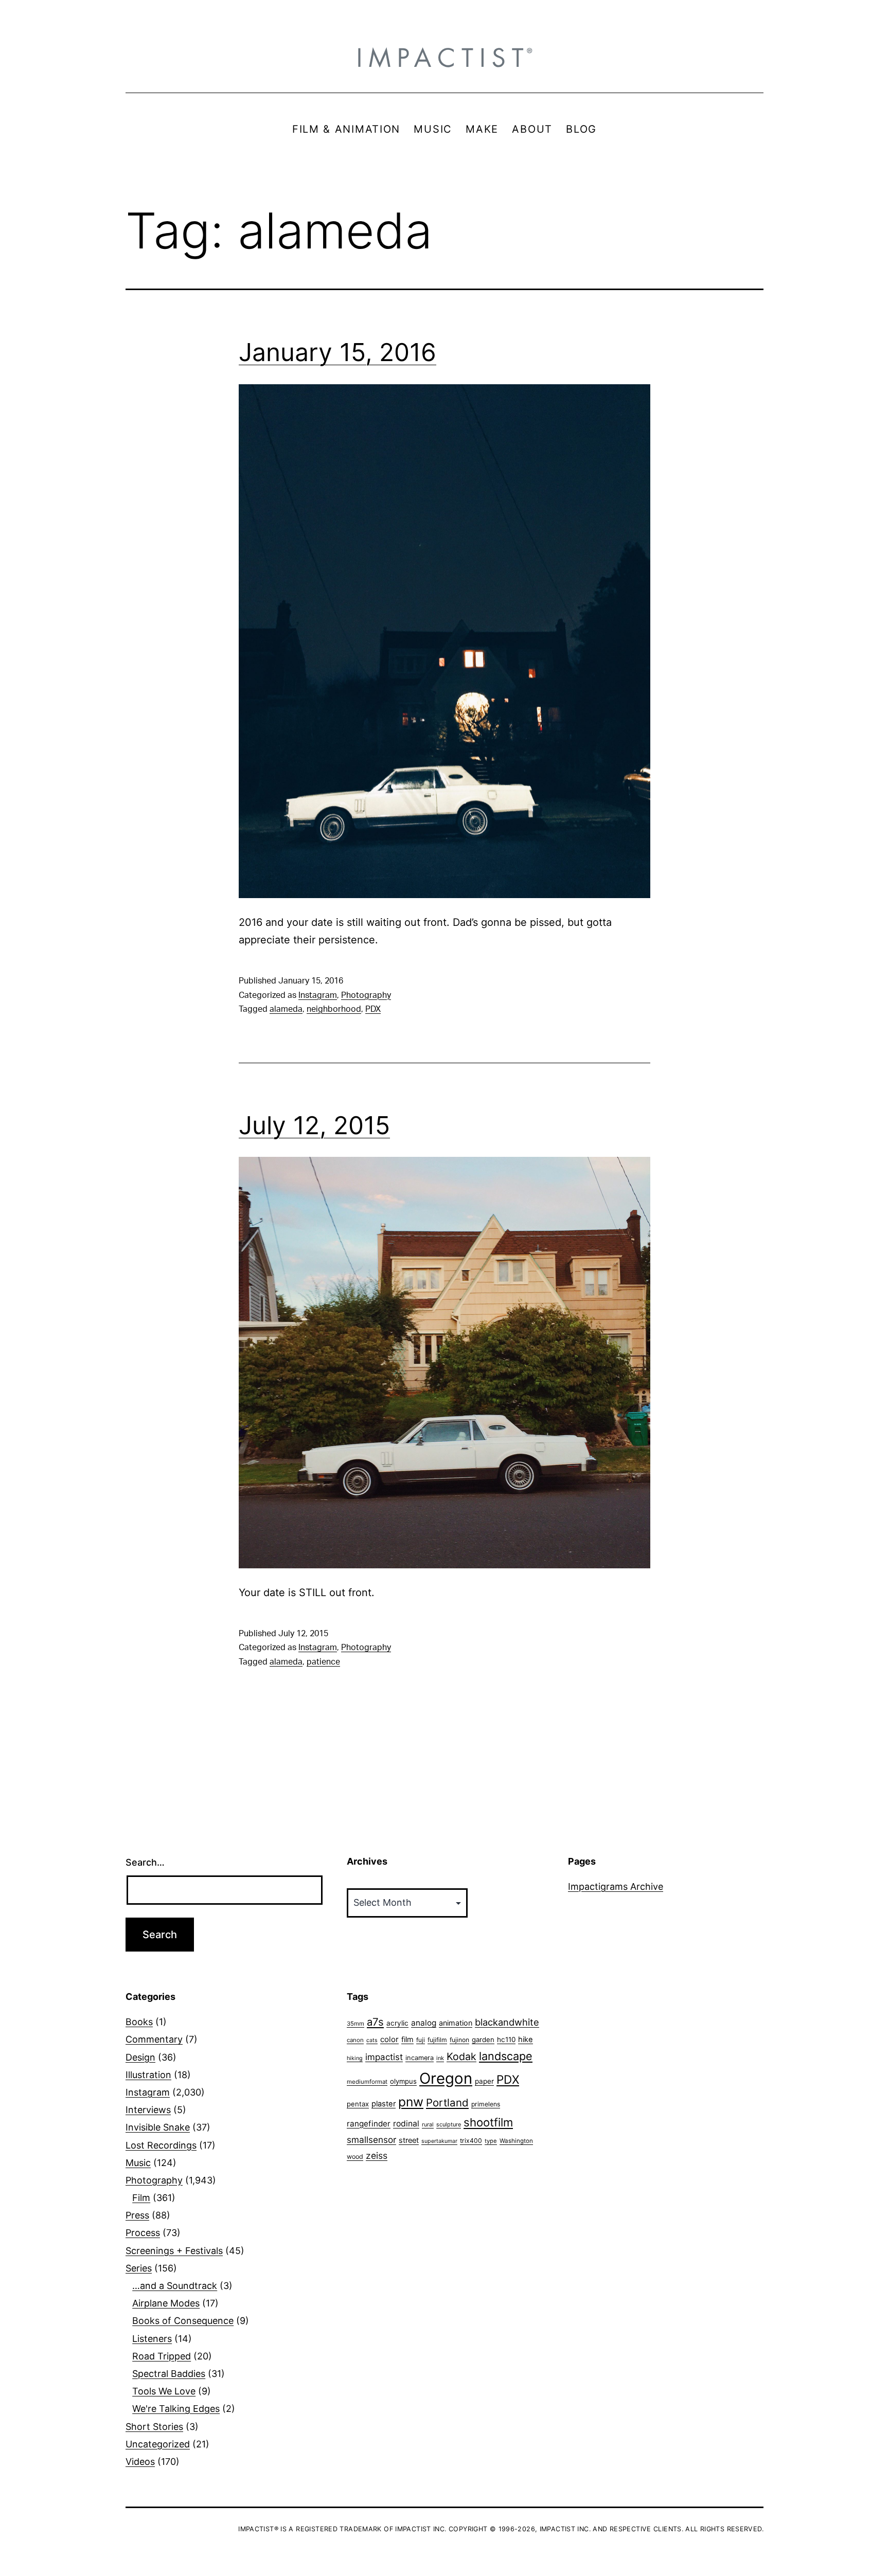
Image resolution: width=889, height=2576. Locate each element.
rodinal (406, 2124)
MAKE (482, 129)
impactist (384, 2057)
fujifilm (437, 2040)
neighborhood (334, 1009)
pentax (358, 2104)
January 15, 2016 (337, 352)
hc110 (506, 2040)
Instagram (318, 995)
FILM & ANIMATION (346, 129)
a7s (375, 2022)
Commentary (154, 2039)
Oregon (446, 2078)
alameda (286, 1009)
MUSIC (433, 129)
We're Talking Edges (176, 2409)
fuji (421, 2040)
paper (484, 2081)
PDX (373, 1009)
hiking (355, 2058)
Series (139, 2268)
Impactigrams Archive (616, 1886)
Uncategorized (158, 2444)
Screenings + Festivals (174, 2251)
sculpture (449, 2124)
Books (139, 2022)
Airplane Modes (166, 2303)
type (491, 2141)
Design (140, 2057)
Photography (366, 995)
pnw (411, 2102)
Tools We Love (164, 2391)
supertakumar (439, 2141)
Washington (516, 2141)
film (407, 2039)
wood (355, 2157)
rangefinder (369, 2124)
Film (141, 2198)
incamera (420, 2058)
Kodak (461, 2056)
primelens (486, 2104)
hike (526, 2040)
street (409, 2140)
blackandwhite (507, 2022)
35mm (355, 2024)
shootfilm (488, 2122)
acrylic (397, 2023)
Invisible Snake (158, 2127)
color (389, 2039)
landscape (506, 2056)
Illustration (148, 2075)
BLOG (581, 129)
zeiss (377, 2155)
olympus (403, 2081)
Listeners (152, 2339)
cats (372, 2040)
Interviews (148, 2110)
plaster (384, 2104)
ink (440, 2058)
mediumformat (367, 2082)
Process (143, 2233)
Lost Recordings (161, 2145)
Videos (140, 2462)
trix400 (471, 2141)
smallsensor (371, 2140)
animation (456, 2023)
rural (428, 2125)
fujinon (459, 2040)
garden (483, 2040)
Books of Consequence (183, 2321)
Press (137, 2215)
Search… (145, 1862)
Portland (447, 2103)
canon (355, 2040)
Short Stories (154, 2427)
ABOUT (532, 129)
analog (424, 2023)
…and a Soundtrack (175, 2286)
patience (323, 1662)
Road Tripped (162, 2356)
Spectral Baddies (169, 2374)
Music (138, 2163)
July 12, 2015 (314, 1125)
